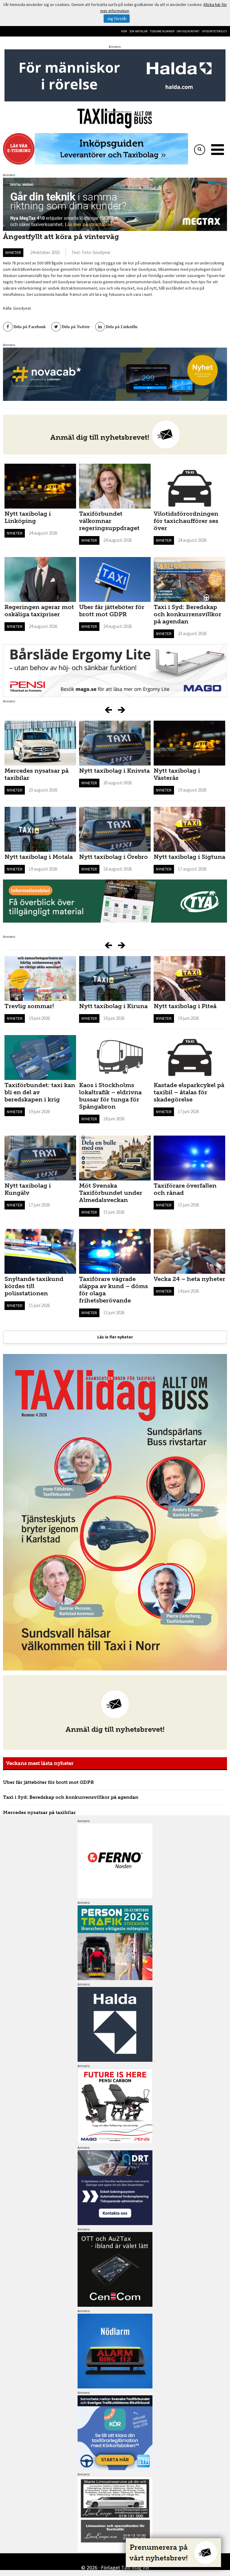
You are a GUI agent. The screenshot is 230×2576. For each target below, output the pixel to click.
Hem (124, 31)
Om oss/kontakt (188, 31)
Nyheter (13, 252)
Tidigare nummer (162, 31)
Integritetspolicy (214, 31)
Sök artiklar (138, 31)
